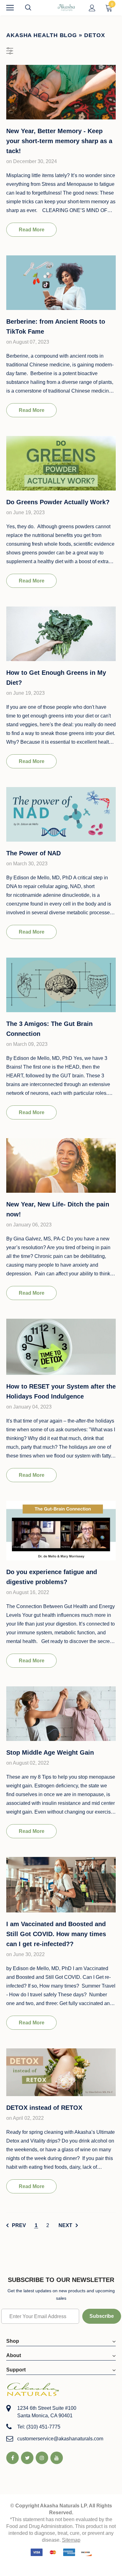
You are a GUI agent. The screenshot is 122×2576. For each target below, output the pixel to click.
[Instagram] (42, 2458)
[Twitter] (27, 2458)
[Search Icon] (34, 8)
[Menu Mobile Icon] (10, 8)
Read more (32, 230)
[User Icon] (92, 8)
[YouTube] (57, 2458)
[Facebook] (13, 2458)
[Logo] (66, 7)
